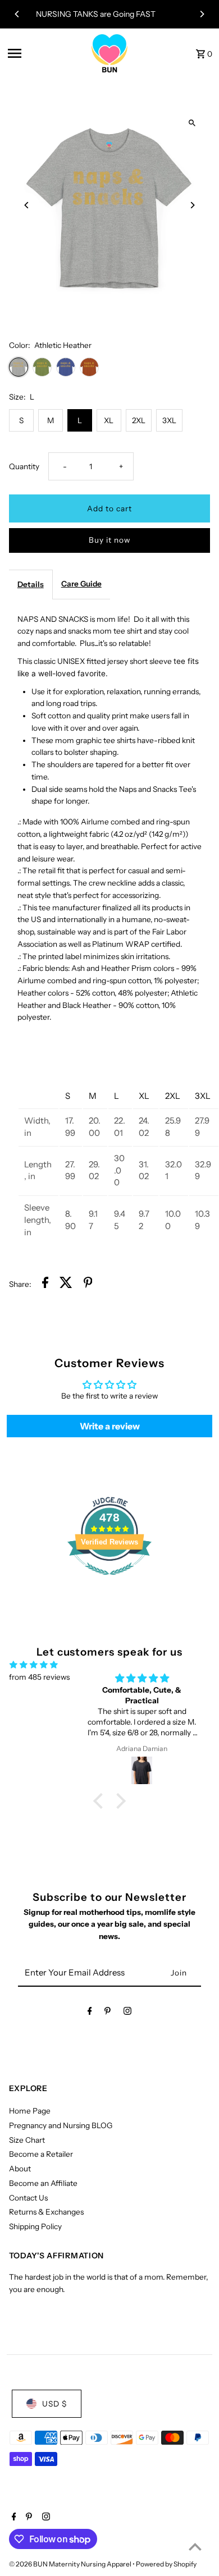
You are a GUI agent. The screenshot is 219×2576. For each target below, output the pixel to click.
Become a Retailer (41, 2154)
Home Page (30, 2111)
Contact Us (28, 2198)
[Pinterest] (108, 2013)
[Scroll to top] (195, 2547)
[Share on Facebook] (45, 1284)
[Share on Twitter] (66, 1284)
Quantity (24, 466)
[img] (34, 1665)
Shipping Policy (35, 2226)
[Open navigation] (44, 53)
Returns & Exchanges (46, 2212)
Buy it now (109, 540)
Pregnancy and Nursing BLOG (61, 2125)
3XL (169, 420)
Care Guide (81, 584)
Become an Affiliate (43, 2183)
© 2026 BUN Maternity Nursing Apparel (71, 2564)
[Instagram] (127, 2013)
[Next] (202, 14)
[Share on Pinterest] (88, 1284)
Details (31, 584)
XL (109, 420)
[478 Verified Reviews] (109, 1581)
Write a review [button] (110, 1426)
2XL (139, 420)
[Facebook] (90, 2013)
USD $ (54, 2404)
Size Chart (27, 2140)
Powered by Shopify (166, 2564)
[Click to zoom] (192, 123)
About (20, 2169)
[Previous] (17, 14)
